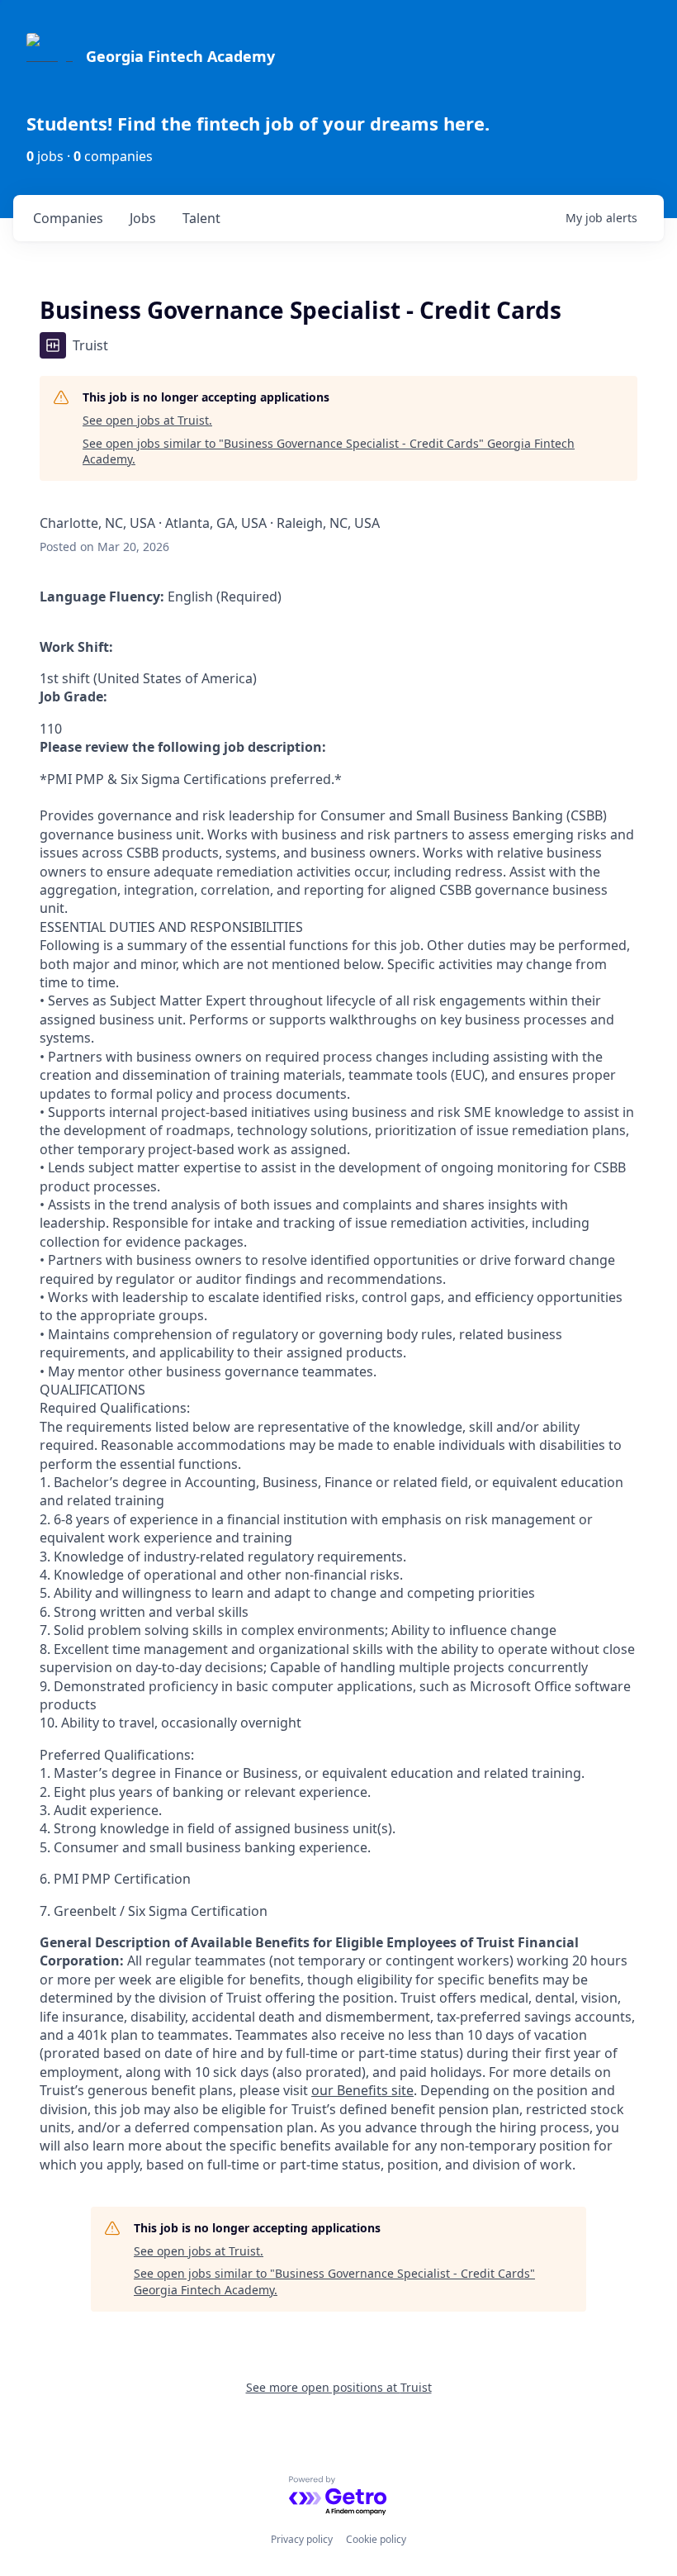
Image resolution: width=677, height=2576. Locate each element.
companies (68, 218)
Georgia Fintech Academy (180, 56)
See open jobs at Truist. (147, 420)
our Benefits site (362, 2090)
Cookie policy (376, 2539)
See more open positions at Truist (339, 2387)
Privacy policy (302, 2539)
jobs (143, 218)
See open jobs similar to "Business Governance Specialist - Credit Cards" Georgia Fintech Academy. (329, 452)
